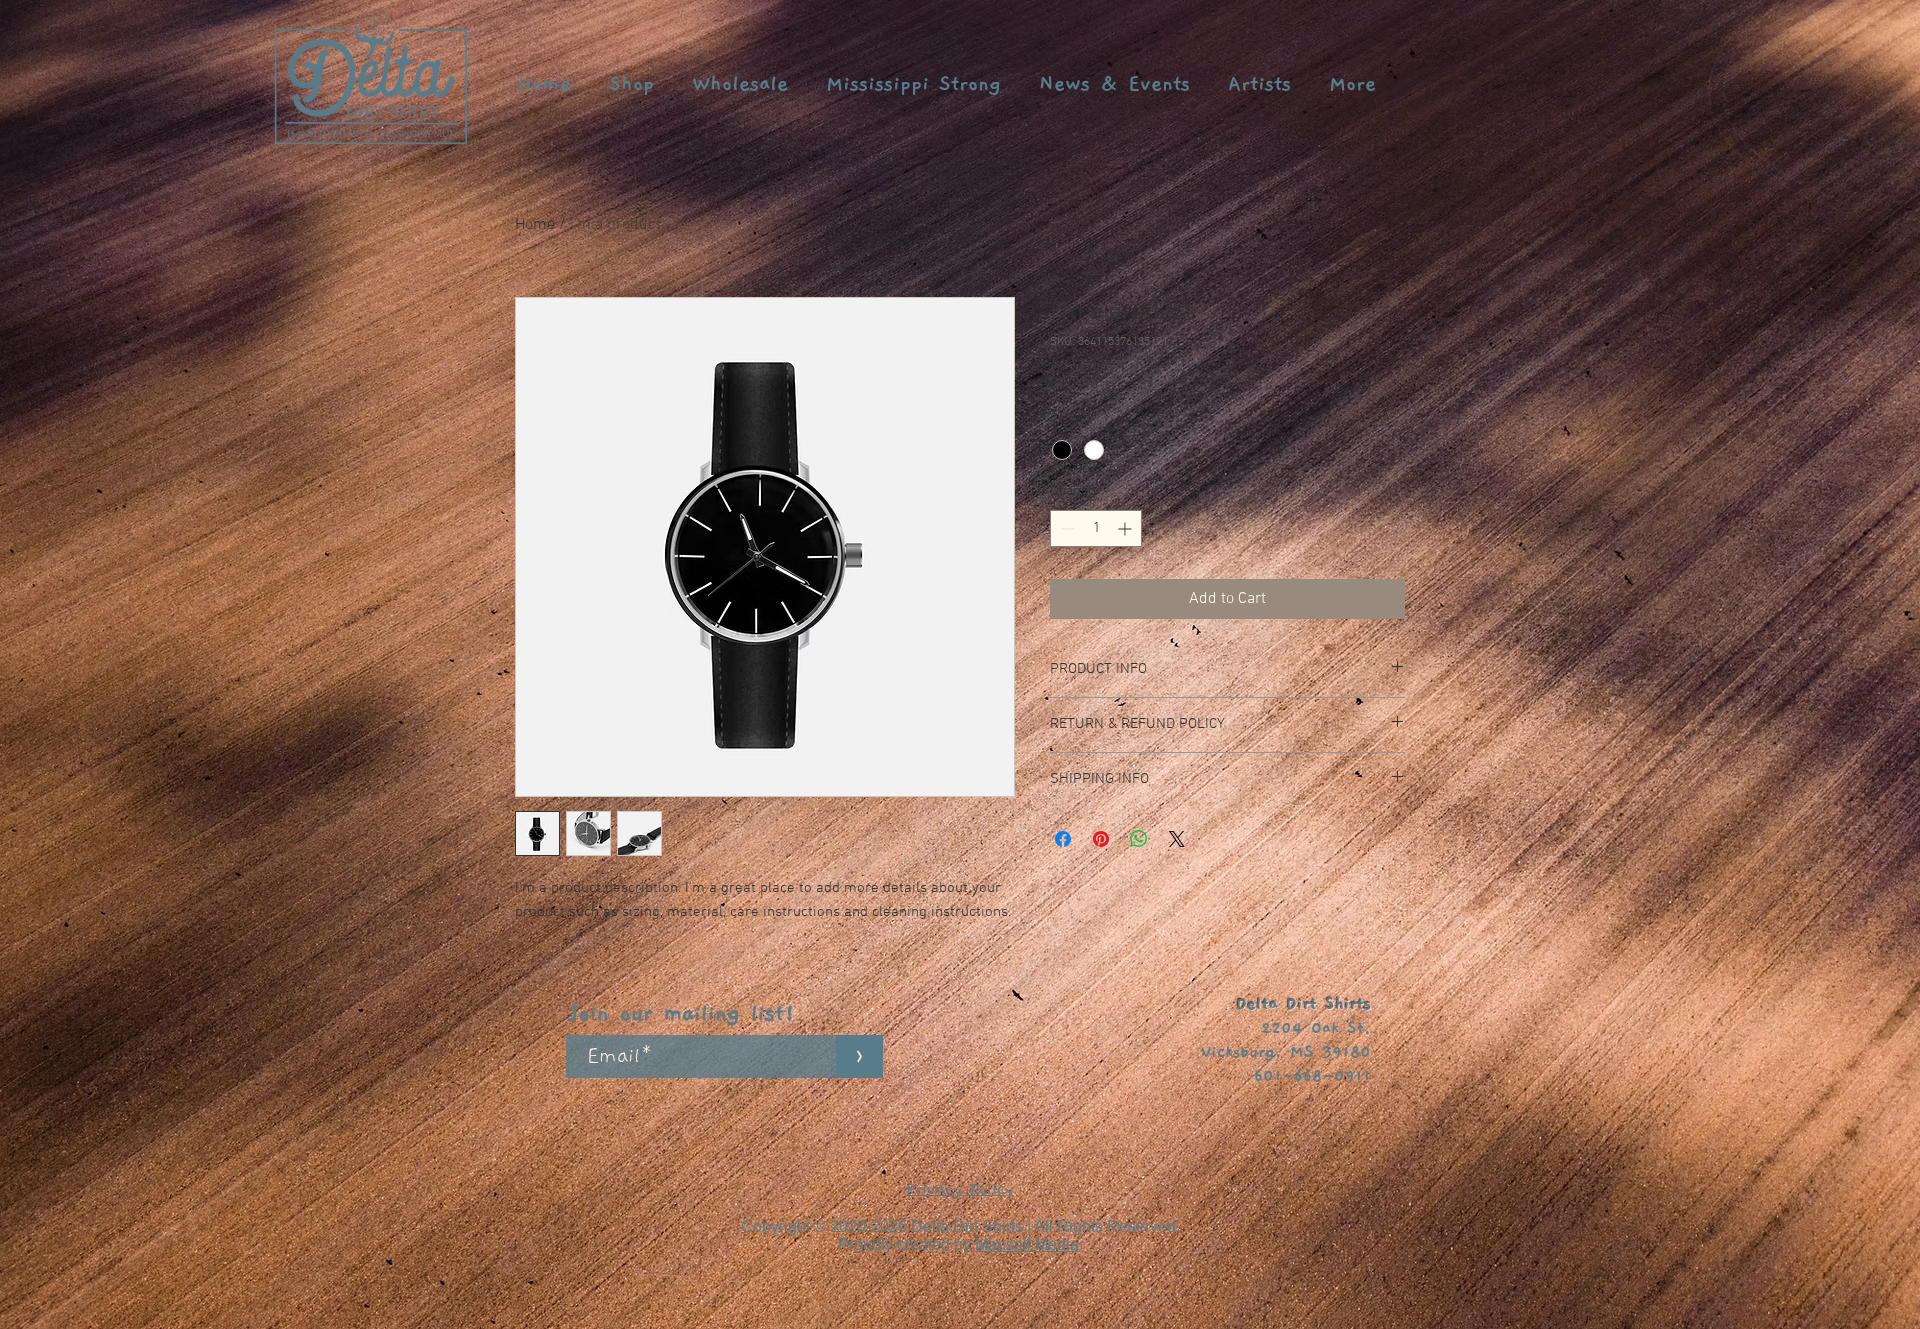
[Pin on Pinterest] (1101, 839)
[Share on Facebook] (1063, 839)
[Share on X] (1177, 839)
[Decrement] (1065, 528)
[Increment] (1126, 528)
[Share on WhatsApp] (1139, 839)
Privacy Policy (960, 1189)
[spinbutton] (1096, 528)
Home (535, 225)
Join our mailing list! (682, 1013)
